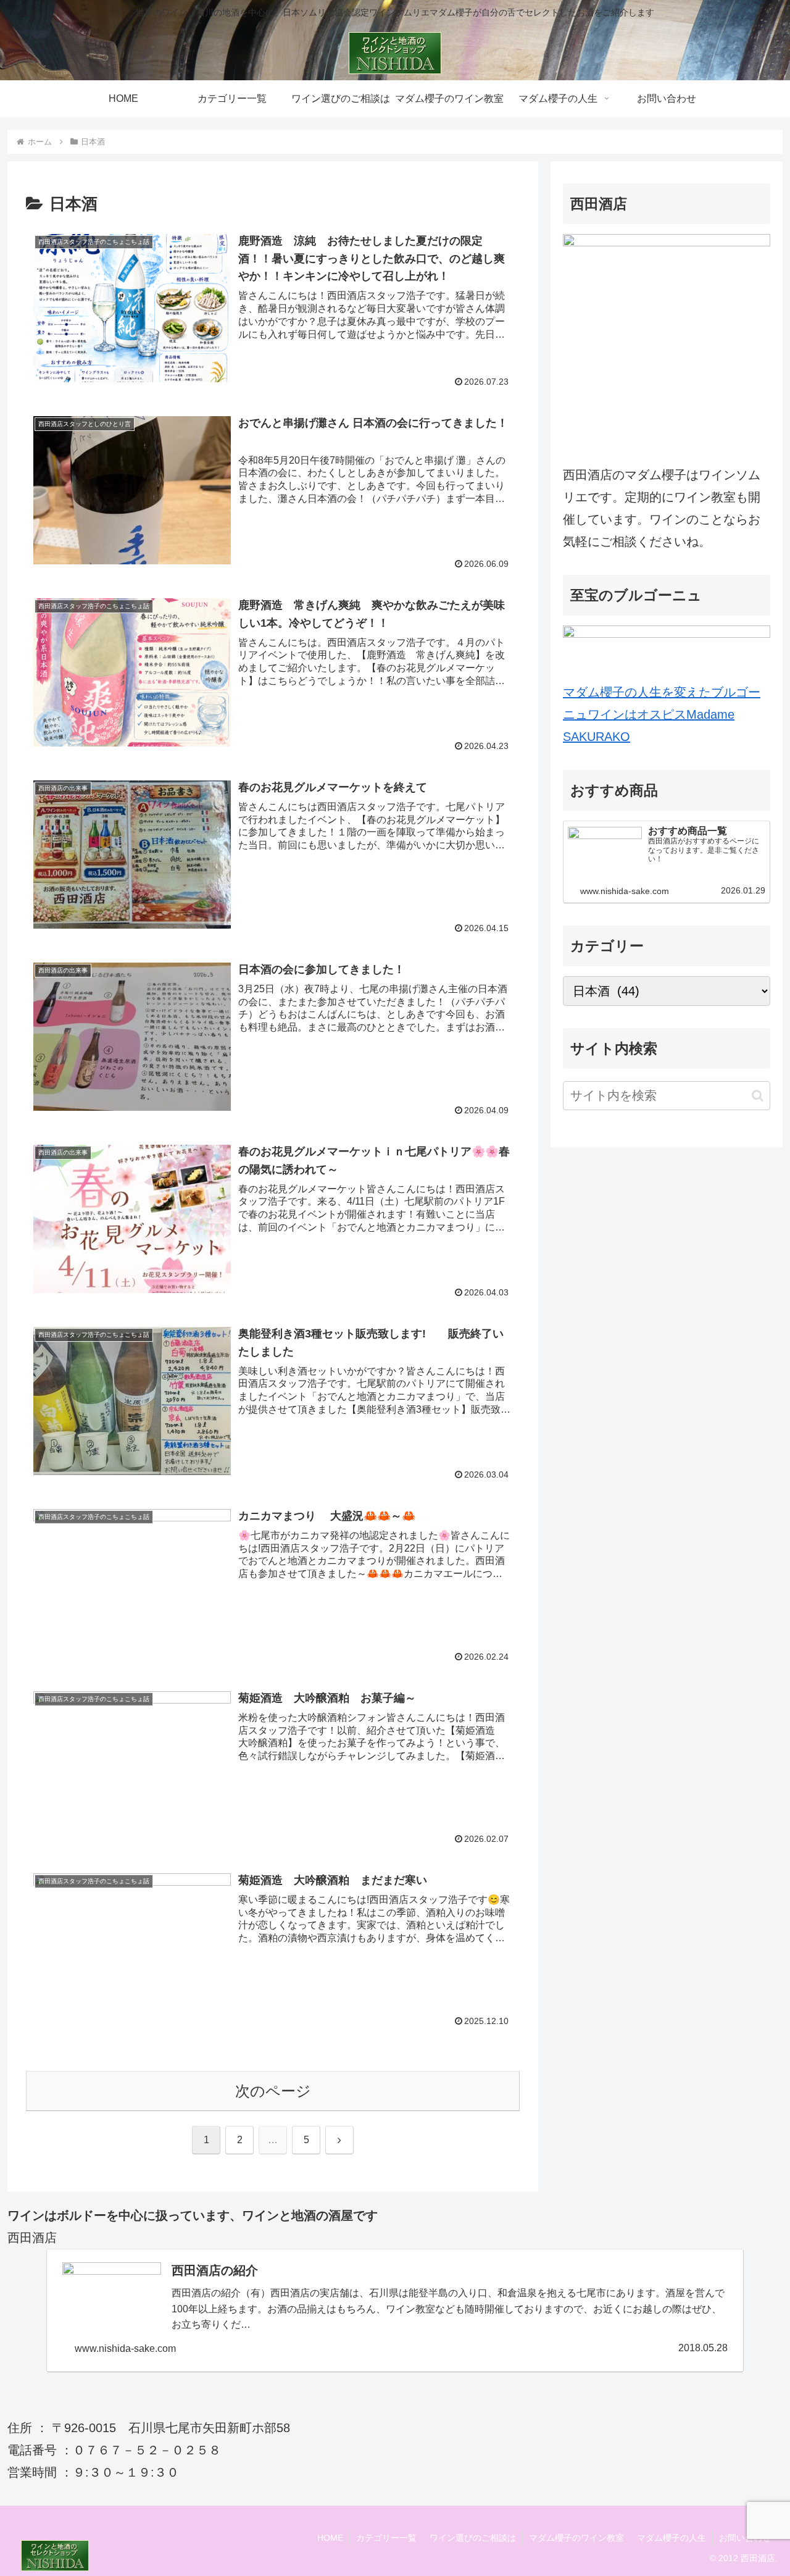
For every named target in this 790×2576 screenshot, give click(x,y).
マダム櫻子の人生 (671, 2538)
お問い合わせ (745, 2538)
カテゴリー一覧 (386, 2538)
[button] (758, 1096)
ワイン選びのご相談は (473, 2538)
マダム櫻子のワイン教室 (576, 2538)
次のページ (273, 2091)
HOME (330, 2538)
